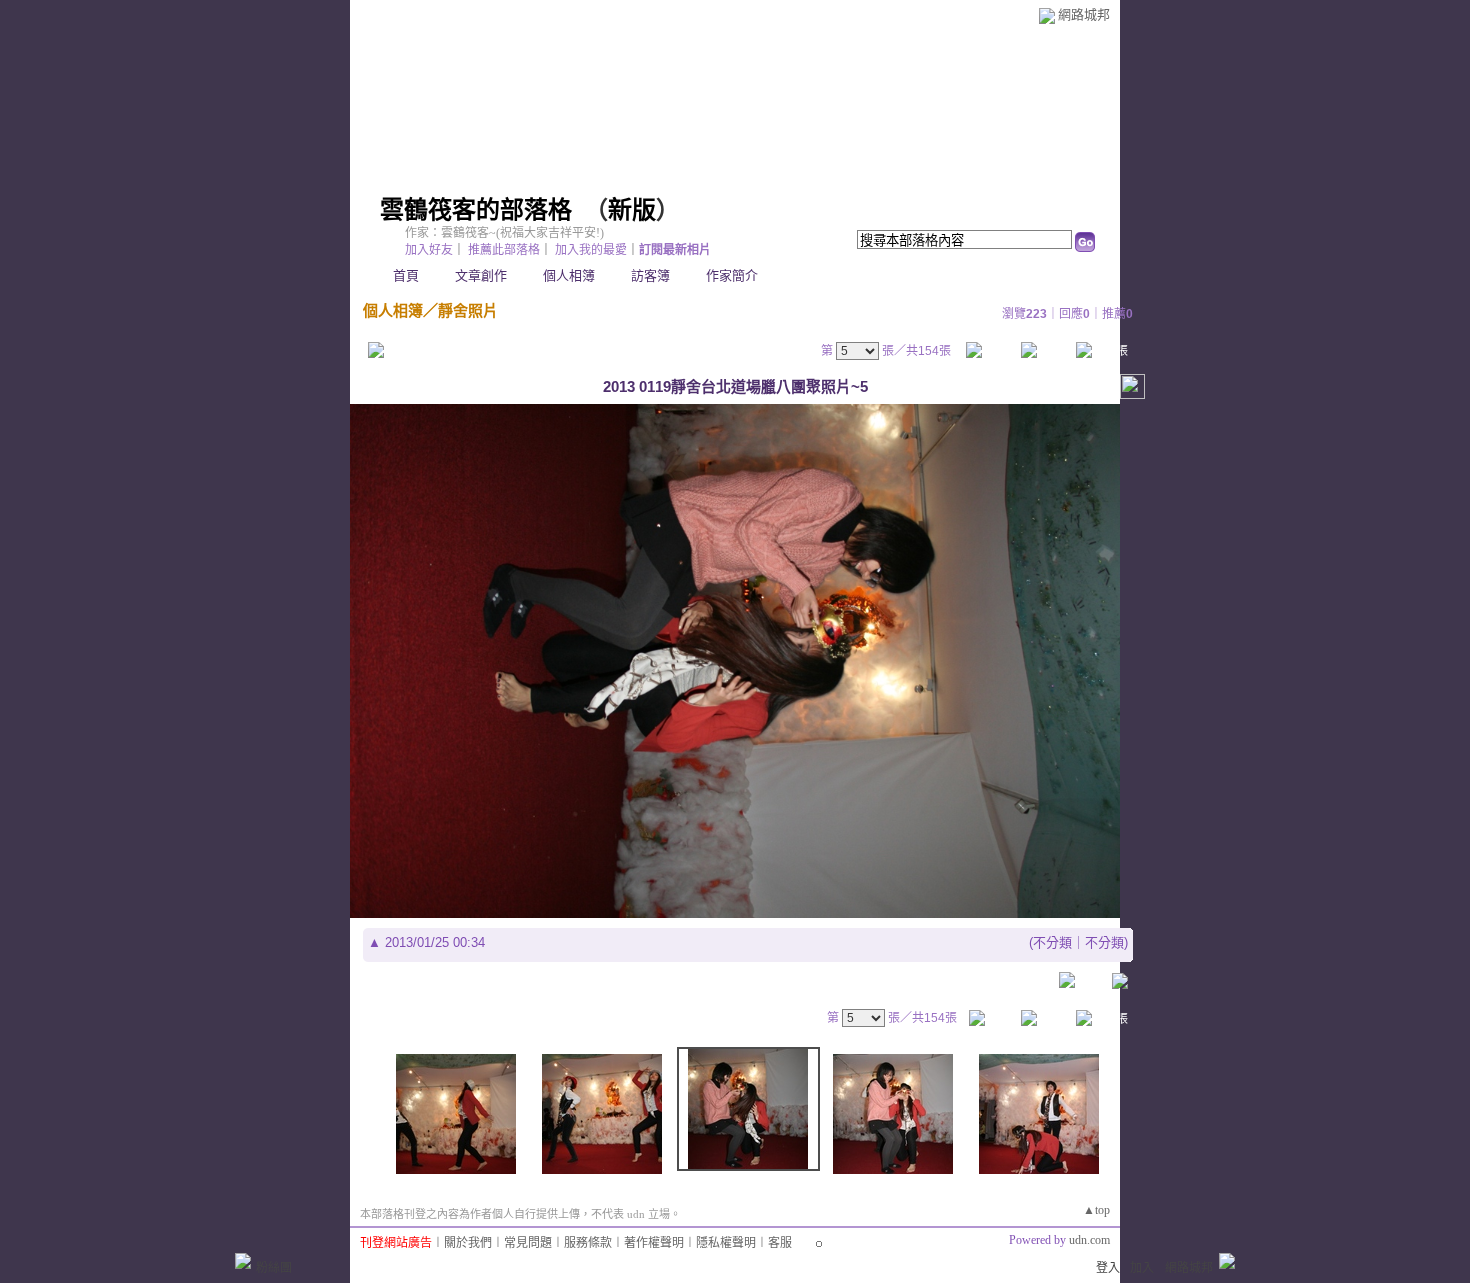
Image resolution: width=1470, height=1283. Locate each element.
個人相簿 (569, 275)
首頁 (406, 275)
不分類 (1052, 942)
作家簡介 (732, 275)
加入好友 (429, 250)
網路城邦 (1084, 14)
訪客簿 (650, 275)
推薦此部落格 (504, 250)
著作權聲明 (654, 1243)
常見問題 (528, 1243)
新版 (632, 210)
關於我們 (468, 1243)
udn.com (1089, 1240)
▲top (1096, 1210)
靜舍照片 (468, 310)
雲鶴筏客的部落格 (476, 210)
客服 (780, 1243)
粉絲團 (274, 1268)
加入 (1142, 1268)
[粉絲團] (243, 1261)
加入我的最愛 (591, 250)
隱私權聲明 (726, 1243)
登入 (1108, 1268)
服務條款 (588, 1243)
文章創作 (481, 275)
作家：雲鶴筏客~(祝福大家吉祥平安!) (504, 233)
